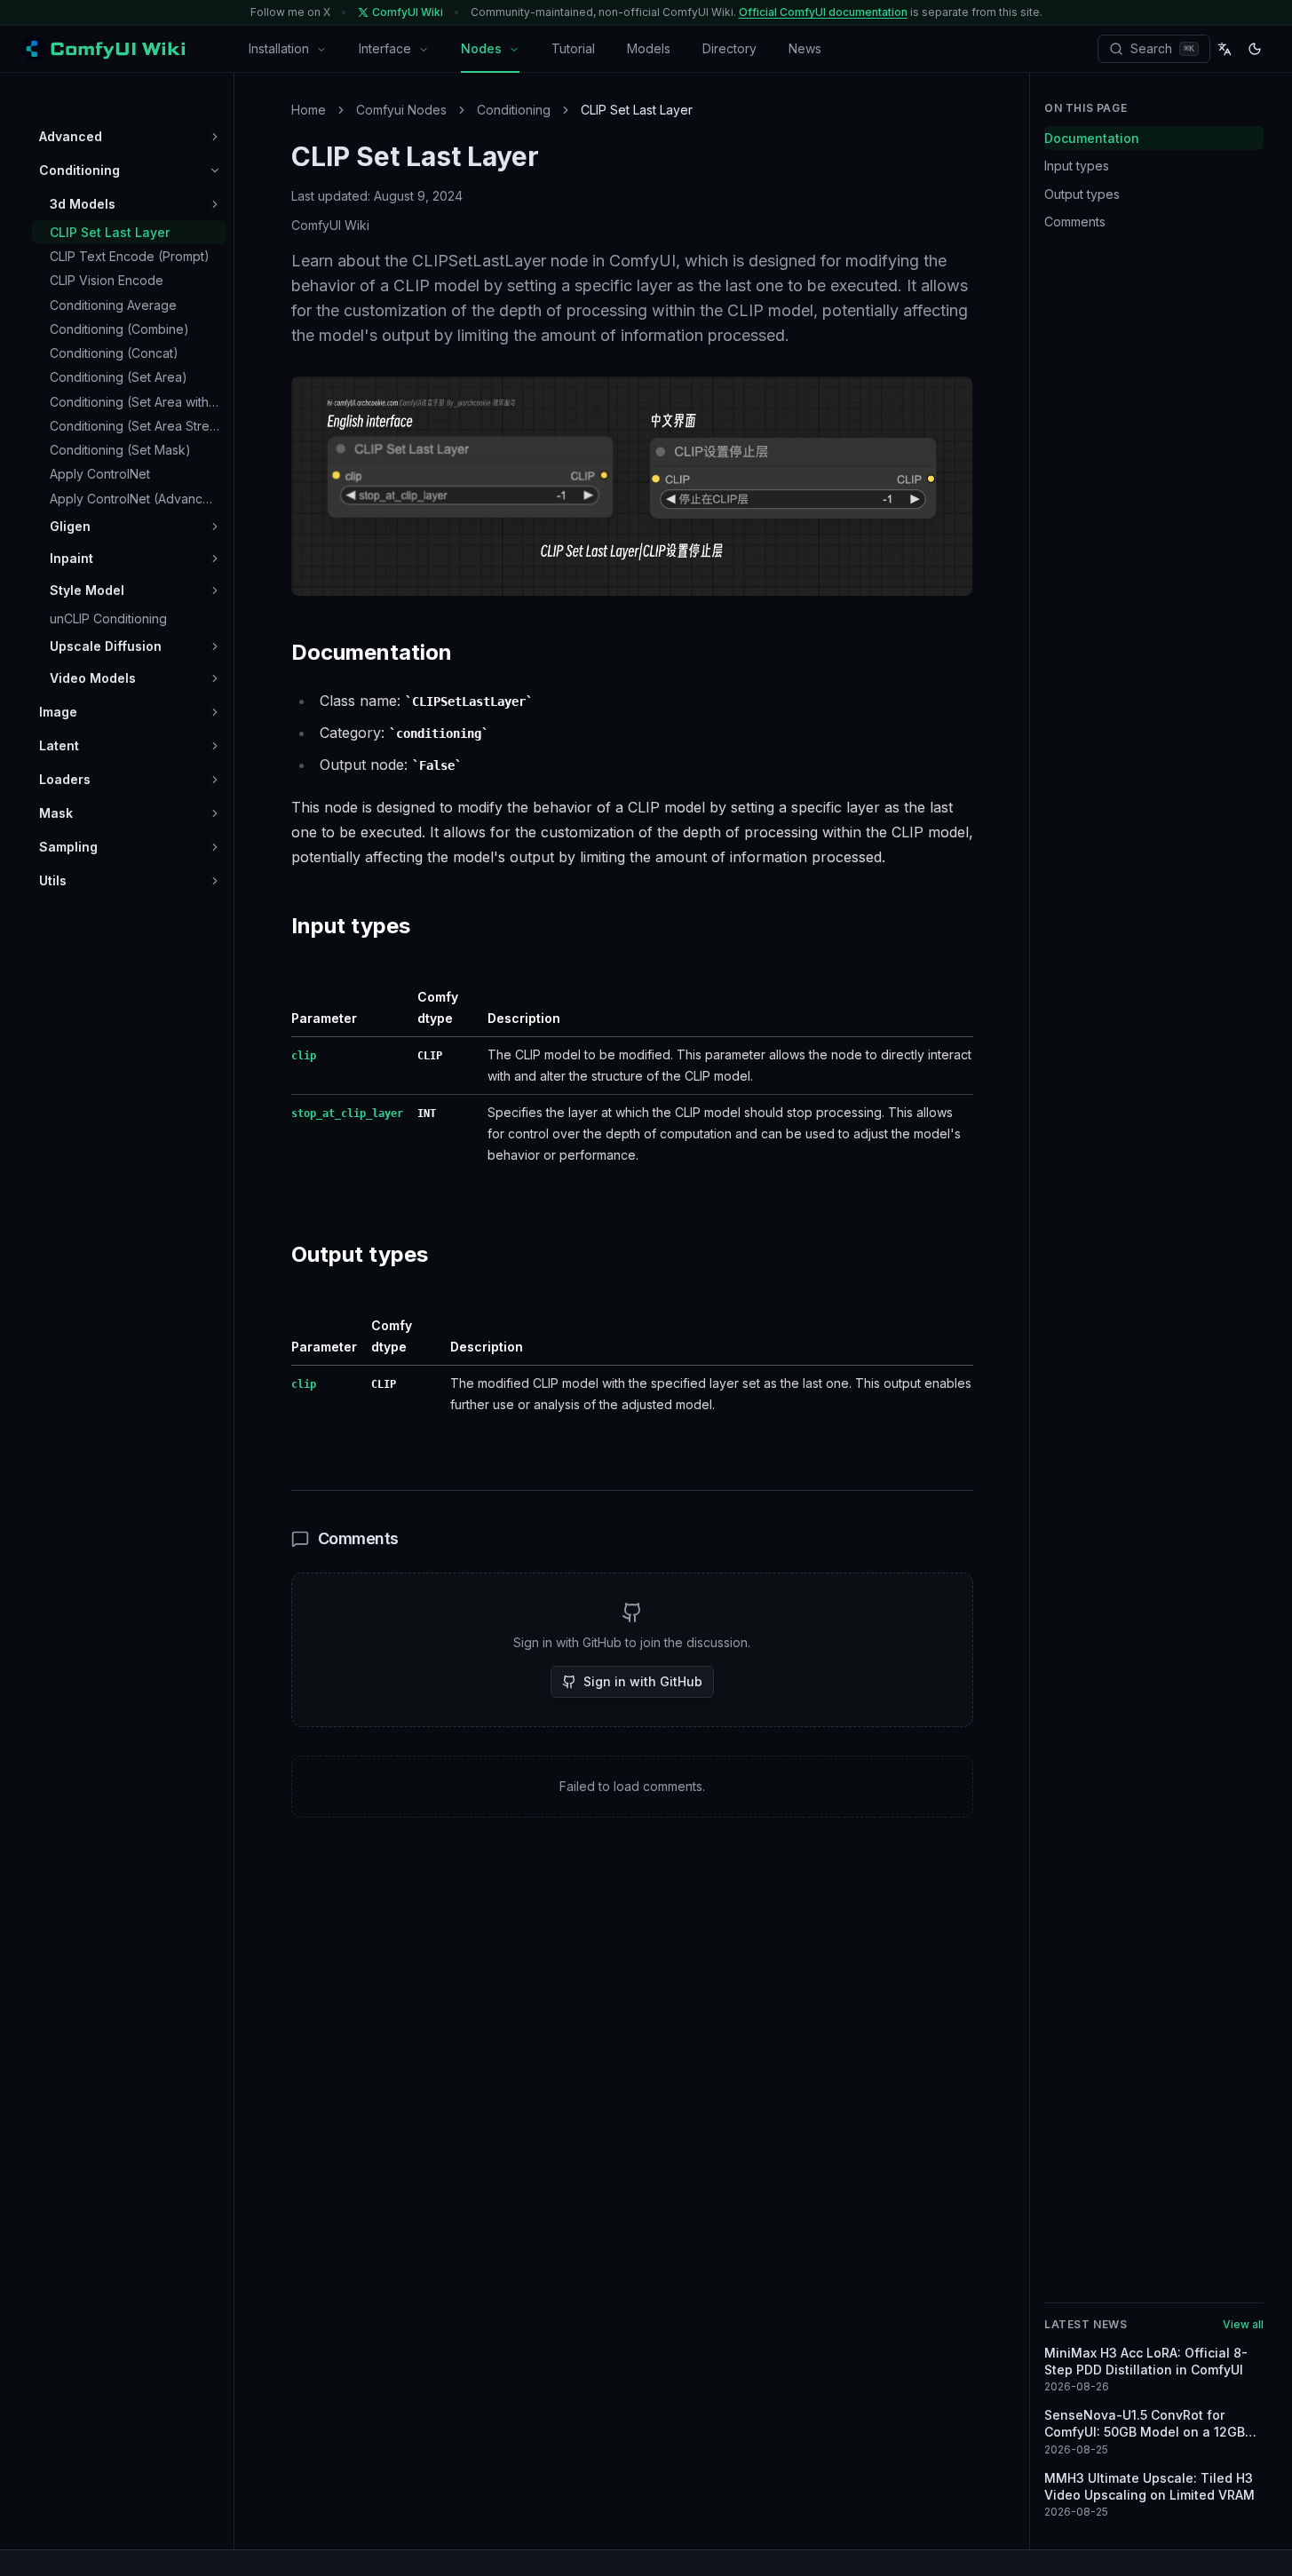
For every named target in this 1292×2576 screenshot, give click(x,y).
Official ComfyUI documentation (823, 12)
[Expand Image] (215, 712)
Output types (1082, 194)
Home (309, 110)
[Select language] (1225, 49)
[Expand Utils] (215, 881)
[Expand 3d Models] (215, 204)
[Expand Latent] (215, 746)
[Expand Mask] (215, 813)
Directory (729, 48)
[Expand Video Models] (215, 678)
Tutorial (573, 48)
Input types (1077, 166)
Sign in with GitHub (643, 1681)
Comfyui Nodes (401, 110)
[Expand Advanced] (215, 137)
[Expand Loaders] (215, 780)
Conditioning (514, 110)
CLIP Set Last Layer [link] (637, 110)
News (805, 48)
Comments (1075, 222)
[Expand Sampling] (215, 847)
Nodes (481, 48)
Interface (385, 48)
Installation (279, 48)
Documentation (1092, 138)
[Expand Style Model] (215, 590)
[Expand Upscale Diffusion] (215, 646)
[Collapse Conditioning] (215, 170)
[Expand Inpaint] (215, 559)
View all (1243, 2324)
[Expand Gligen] (215, 527)
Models (649, 48)
